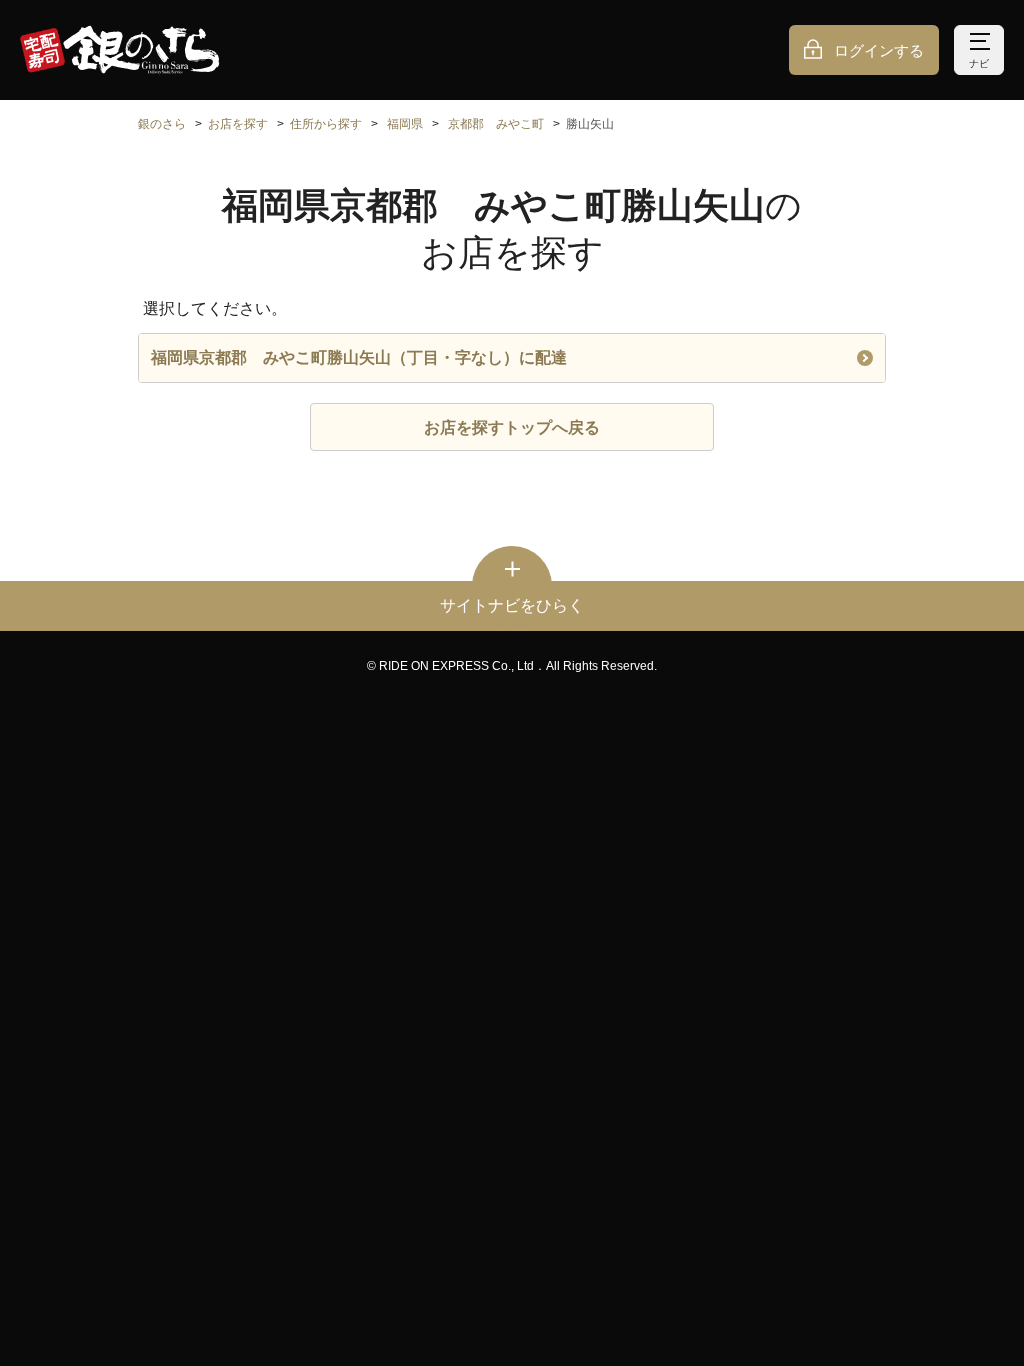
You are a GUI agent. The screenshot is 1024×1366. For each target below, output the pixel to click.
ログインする (879, 50)
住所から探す (326, 124)
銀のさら (162, 124)
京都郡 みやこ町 (496, 124)
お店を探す (238, 124)
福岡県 (405, 124)
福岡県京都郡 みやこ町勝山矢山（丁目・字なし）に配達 (359, 357)
